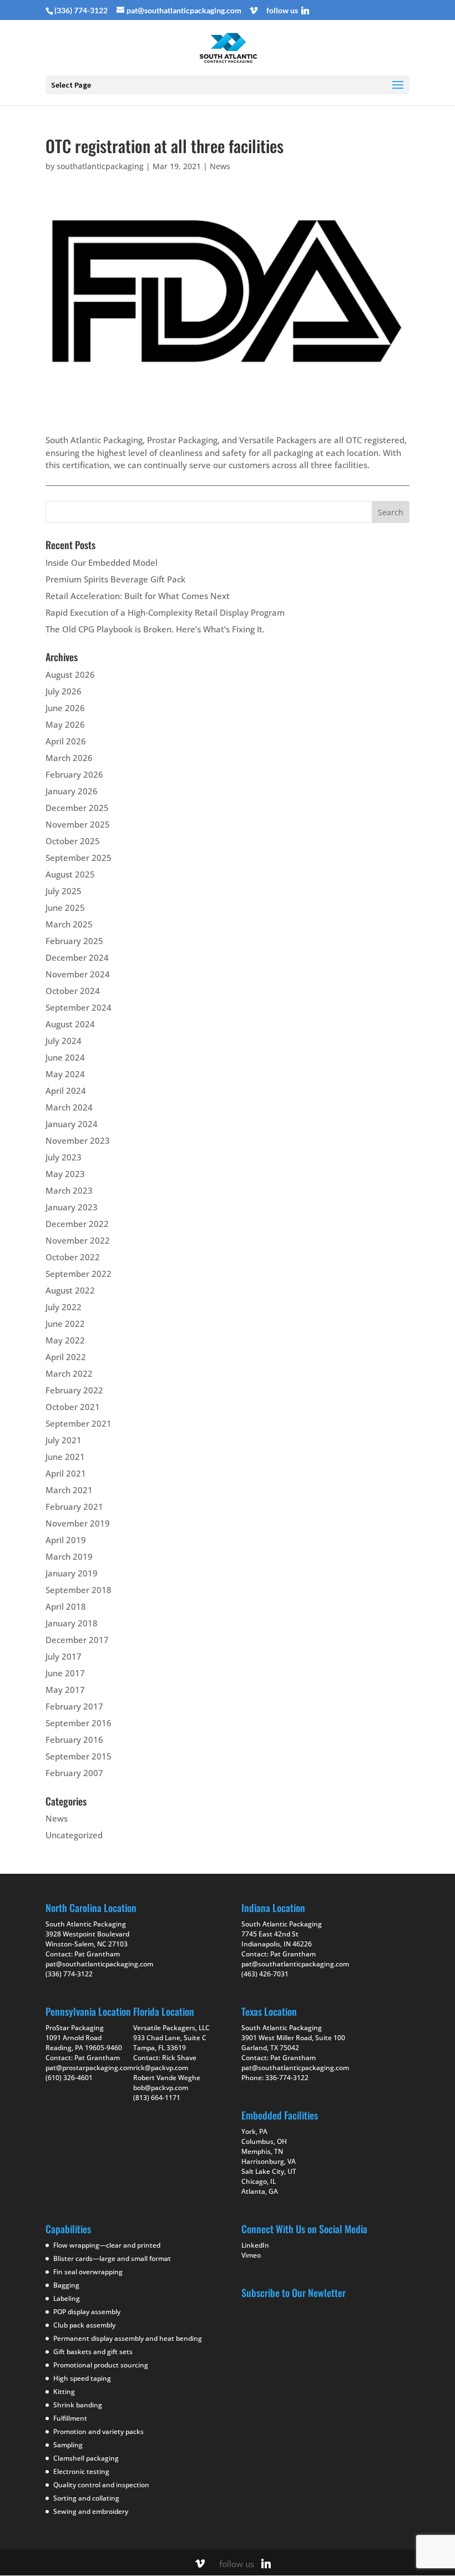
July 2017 (64, 1656)
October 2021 (73, 1407)
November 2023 (78, 1140)
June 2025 (65, 907)
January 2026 (72, 791)
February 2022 (74, 1390)
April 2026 (66, 741)
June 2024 (65, 1057)
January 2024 (72, 1124)
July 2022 (64, 1307)
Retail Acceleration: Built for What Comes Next (138, 596)
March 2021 (69, 1490)
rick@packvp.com (161, 2068)
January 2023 (72, 1207)
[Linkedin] (305, 11)
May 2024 (65, 1074)
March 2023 (69, 1190)
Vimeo (251, 2255)
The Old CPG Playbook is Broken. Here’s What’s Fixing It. (155, 629)
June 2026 (65, 708)
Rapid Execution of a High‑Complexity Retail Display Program (165, 612)
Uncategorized (74, 1835)
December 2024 (77, 957)
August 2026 (70, 675)
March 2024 (69, 1107)
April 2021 (66, 1473)
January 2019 (72, 1573)
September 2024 (79, 1007)
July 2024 (64, 1041)
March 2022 (69, 1373)
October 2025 (73, 841)
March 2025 (69, 924)
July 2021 (64, 1440)
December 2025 (77, 808)
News (220, 166)
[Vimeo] (254, 11)
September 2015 (79, 1756)
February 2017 (74, 1706)
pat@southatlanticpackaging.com (99, 1964)
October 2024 (73, 991)
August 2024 (70, 1024)
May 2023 (65, 1174)
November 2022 (78, 1240)
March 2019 (69, 1556)
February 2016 (74, 1740)
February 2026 (74, 774)
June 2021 (65, 1457)
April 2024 (66, 1091)
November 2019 (78, 1523)
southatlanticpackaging (100, 166)
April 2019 (66, 1540)
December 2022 (77, 1224)
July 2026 (64, 691)
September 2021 (79, 1423)
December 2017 (77, 1640)
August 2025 (70, 874)
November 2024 (78, 974)
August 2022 (70, 1290)
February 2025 (74, 941)
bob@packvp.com (161, 2088)
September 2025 (79, 858)
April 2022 (66, 1357)
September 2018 (79, 1590)
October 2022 (73, 1257)
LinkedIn (255, 2245)
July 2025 (64, 891)
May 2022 (65, 1340)
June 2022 (65, 1324)
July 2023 (64, 1157)
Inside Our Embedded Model (102, 562)
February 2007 (74, 1773)
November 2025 (78, 824)
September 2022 (79, 1274)
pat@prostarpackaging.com (89, 2068)
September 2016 (79, 1723)
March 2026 (69, 758)
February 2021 (74, 1507)
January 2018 (72, 1623)
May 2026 (65, 724)
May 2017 (65, 1690)
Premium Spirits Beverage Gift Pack (115, 579)
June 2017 (65, 1673)
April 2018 (66, 1606)
